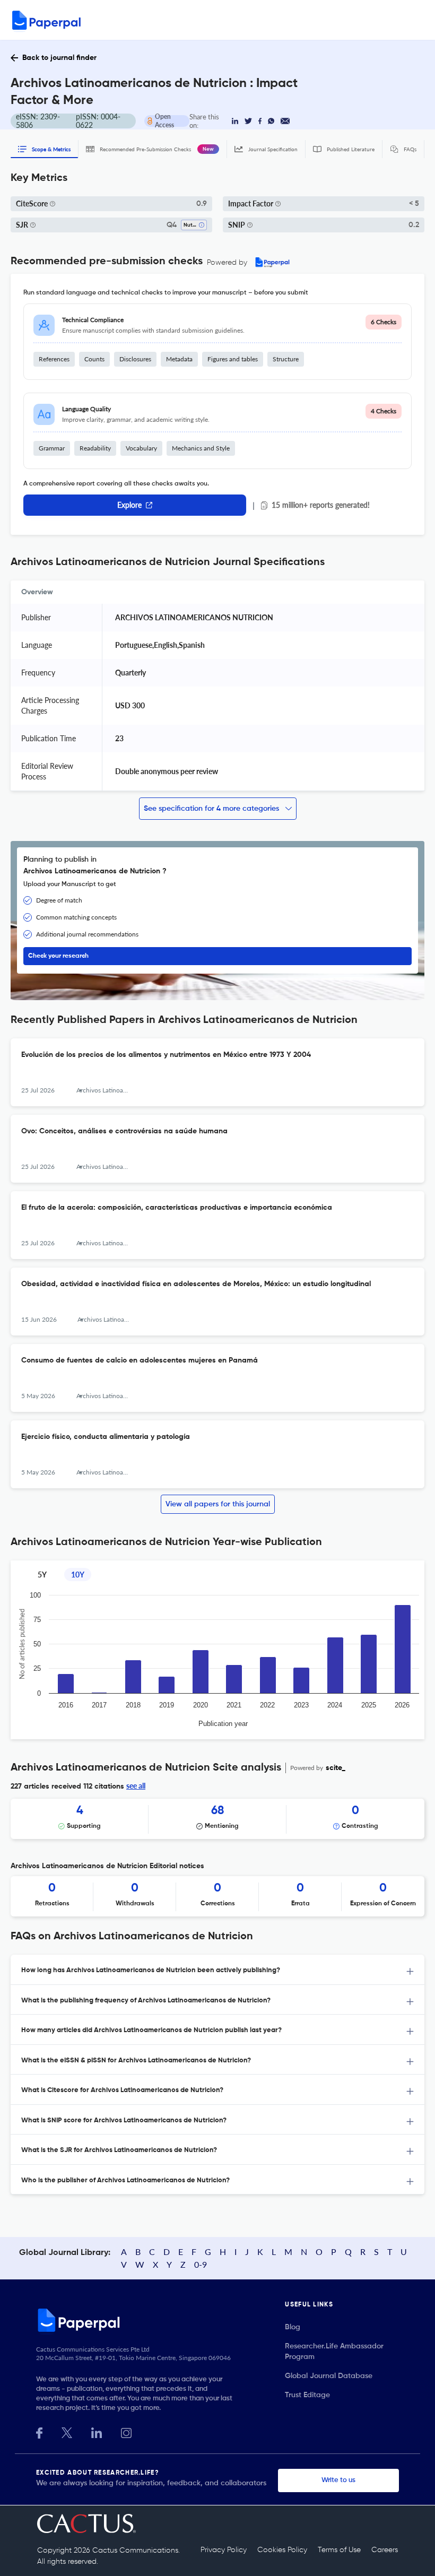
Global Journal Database (329, 2376)
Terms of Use (339, 2550)
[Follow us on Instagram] (126, 2432)
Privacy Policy (224, 2550)
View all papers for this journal (218, 1504)
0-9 (201, 2264)
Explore (129, 505)
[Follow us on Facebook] (39, 2432)
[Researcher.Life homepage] (160, 2320)
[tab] (217, 1970)
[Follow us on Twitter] (67, 2432)
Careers (385, 2550)
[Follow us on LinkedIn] (97, 2432)
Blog (293, 2327)
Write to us (338, 2480)
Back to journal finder (59, 58)
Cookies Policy (282, 2550)
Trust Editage (307, 2395)
